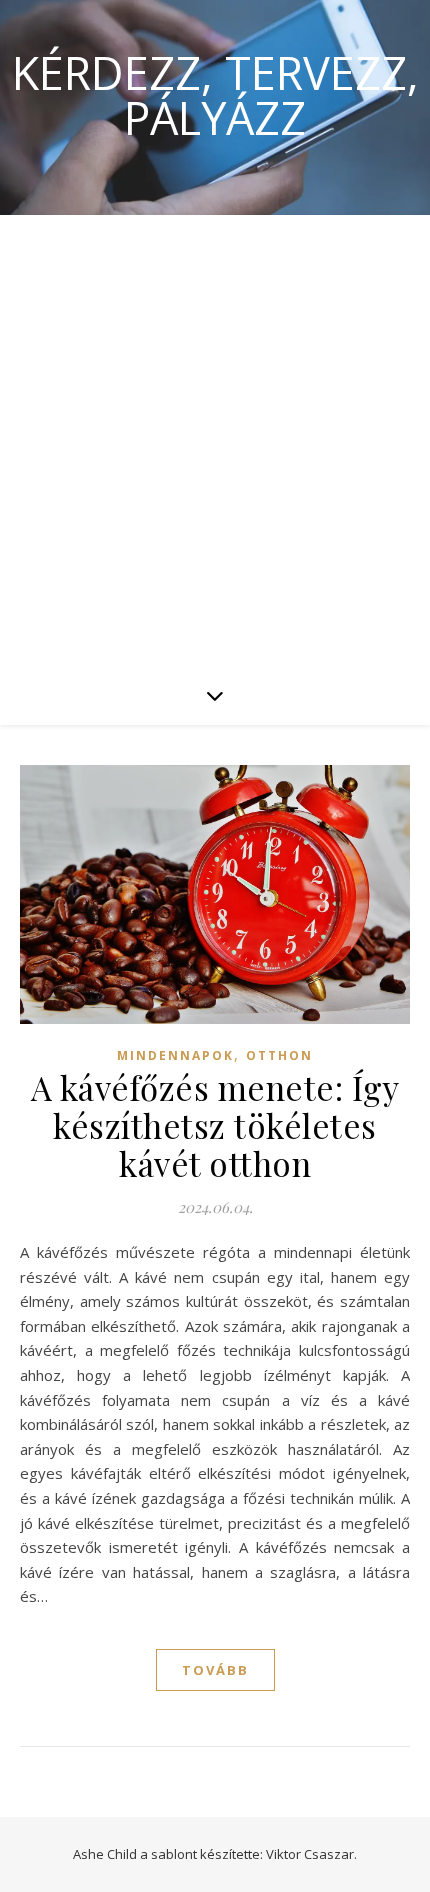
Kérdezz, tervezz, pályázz (215, 95)
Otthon (279, 1055)
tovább (215, 1670)
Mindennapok (175, 1055)
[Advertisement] (215, 440)
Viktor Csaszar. (311, 1854)
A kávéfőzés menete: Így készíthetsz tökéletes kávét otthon (215, 1125)
